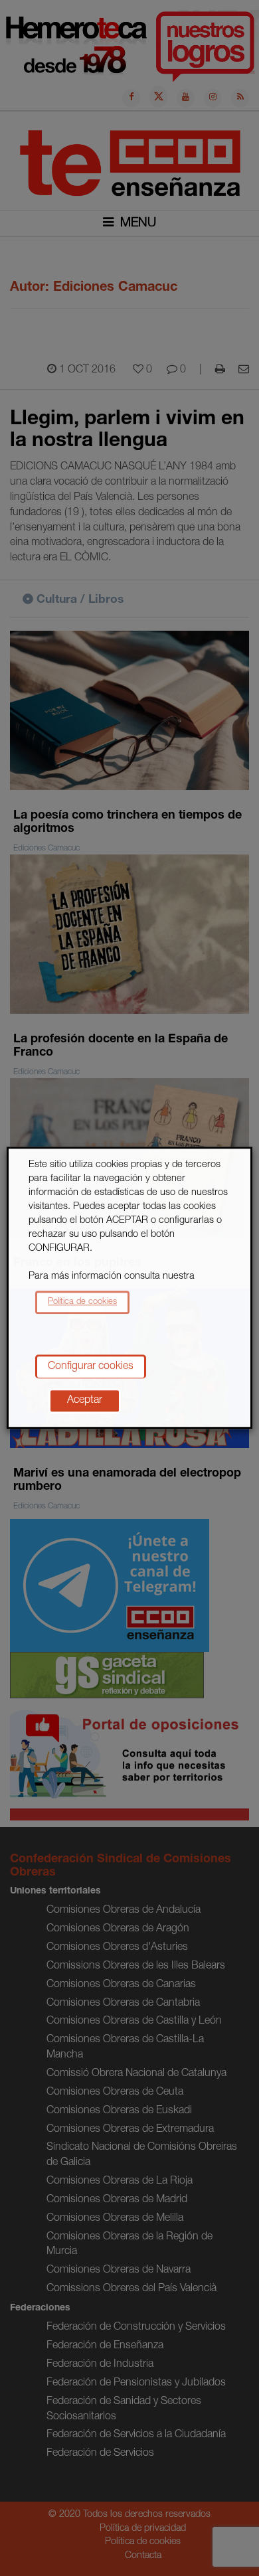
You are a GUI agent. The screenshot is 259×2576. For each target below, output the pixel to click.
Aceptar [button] (85, 1402)
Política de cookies (82, 1302)
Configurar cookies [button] (91, 1368)
